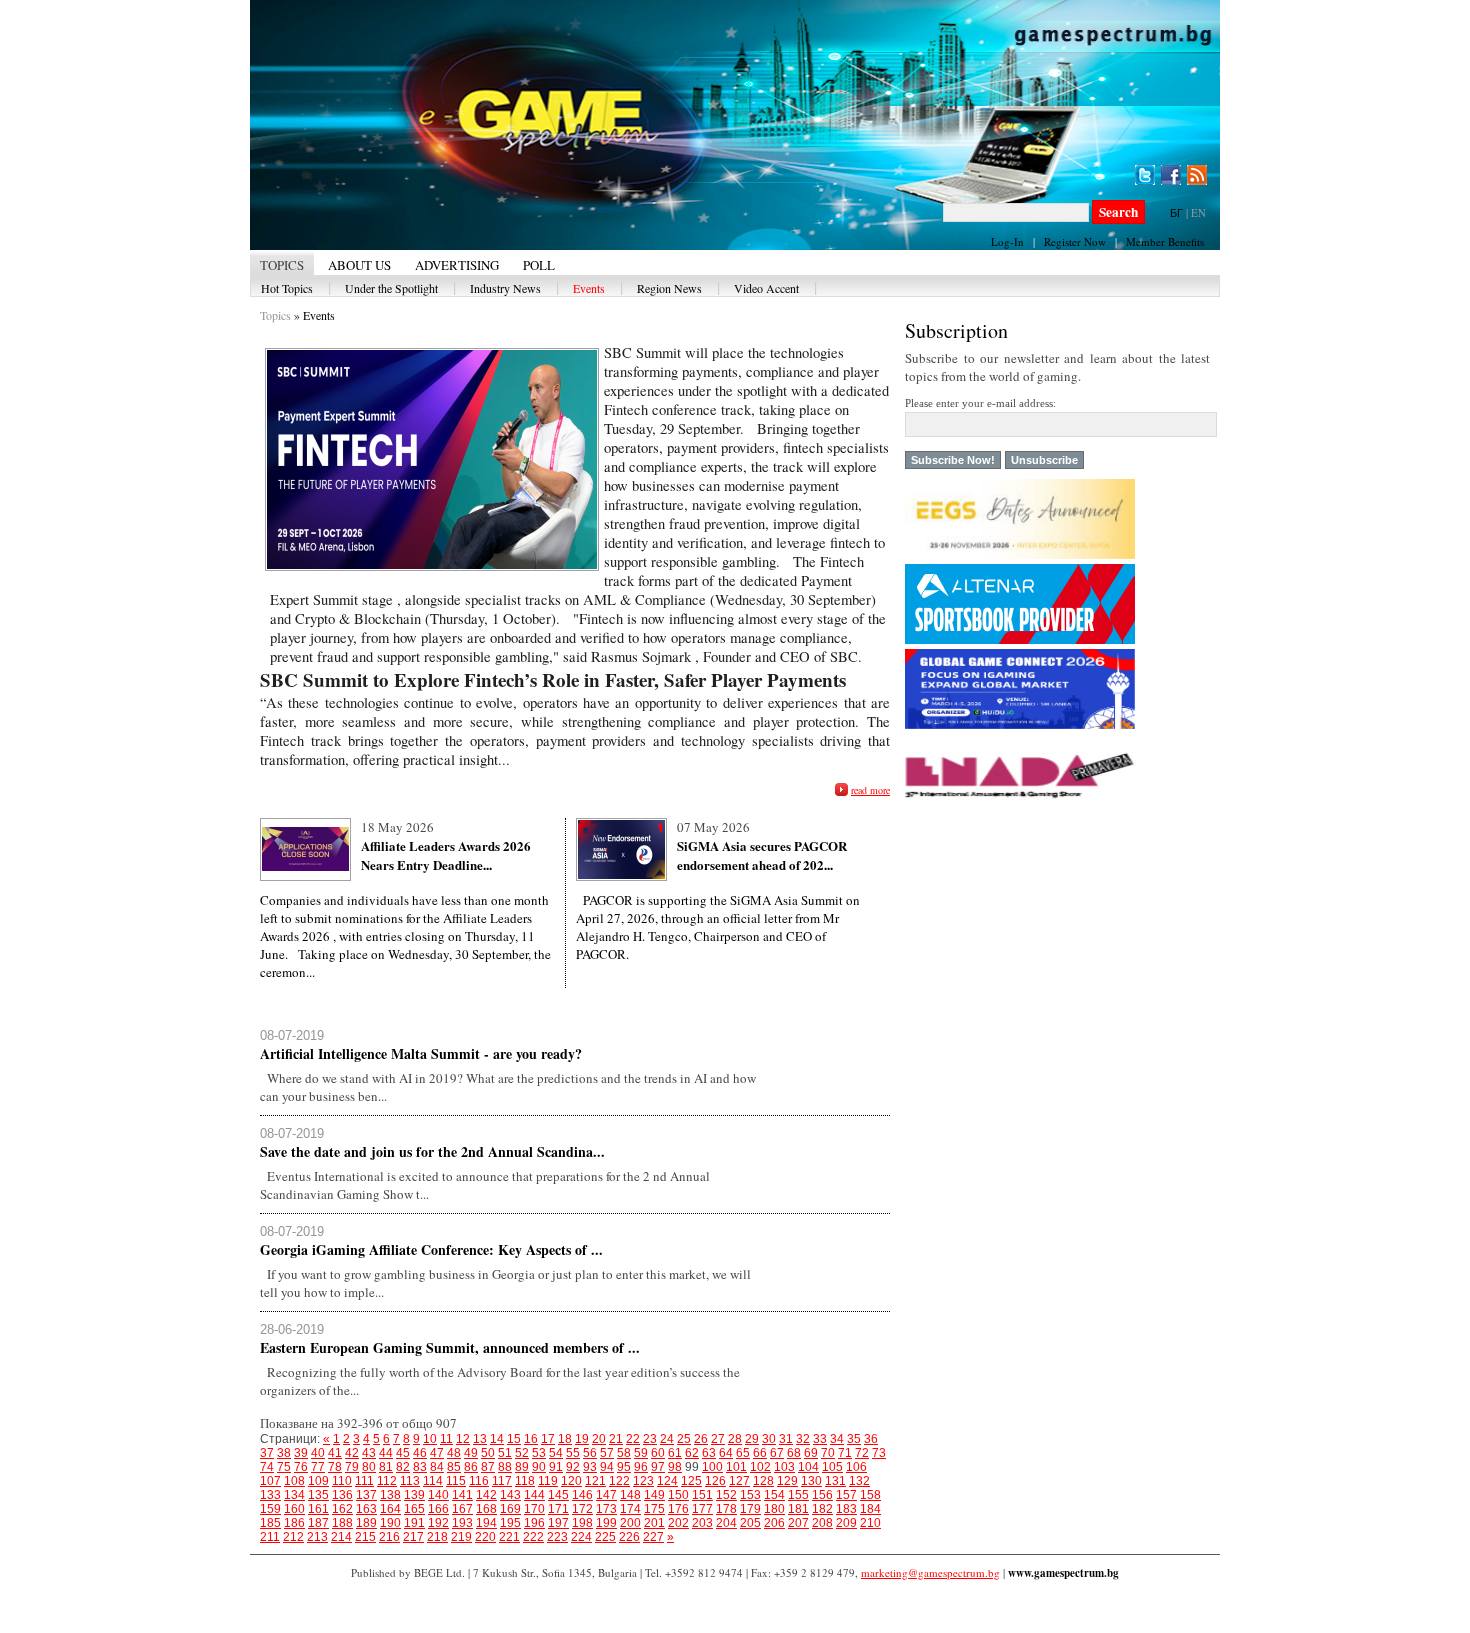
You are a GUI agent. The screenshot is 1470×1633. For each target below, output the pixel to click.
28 (735, 1439)
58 (624, 1453)
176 (678, 1509)
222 (533, 1537)
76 (301, 1467)
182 (822, 1509)
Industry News (505, 288)
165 (414, 1509)
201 (654, 1523)
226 (629, 1537)
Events (589, 288)
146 (582, 1495)
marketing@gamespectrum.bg (930, 1572)
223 (557, 1537)
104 (808, 1467)
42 (352, 1453)
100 (712, 1467)
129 (787, 1481)
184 (870, 1509)
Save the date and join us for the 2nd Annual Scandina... (432, 1151)
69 (811, 1453)
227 (653, 1537)
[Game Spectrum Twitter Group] (1145, 175)
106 (856, 1467)
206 (774, 1523)
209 (846, 1523)
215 (365, 1537)
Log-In (1007, 241)
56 (590, 1453)
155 (798, 1495)
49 (471, 1453)
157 (846, 1495)
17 (548, 1439)
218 (437, 1537)
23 (650, 1439)
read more (870, 790)
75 (284, 1467)
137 (366, 1495)
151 (702, 1495)
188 (342, 1523)
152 (726, 1495)
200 (630, 1523)
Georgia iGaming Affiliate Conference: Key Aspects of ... (431, 1249)
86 (471, 1467)
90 (539, 1467)
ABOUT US (359, 265)
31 (786, 1439)
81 (386, 1467)
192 (438, 1523)
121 (595, 1481)
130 (811, 1481)
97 (658, 1467)
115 (456, 1481)
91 (556, 1467)
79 (352, 1467)
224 (581, 1537)
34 (837, 1439)
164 (390, 1509)
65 (743, 1453)
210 (870, 1523)
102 (760, 1467)
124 (667, 1481)
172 (582, 1509)
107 (270, 1481)
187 (318, 1523)
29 (752, 1439)
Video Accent (766, 288)
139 (414, 1495)
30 (769, 1439)
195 (510, 1523)
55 (573, 1453)
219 (461, 1537)
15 (514, 1439)
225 (605, 1537)
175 (654, 1509)
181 (798, 1509)
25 (684, 1439)
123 (643, 1481)
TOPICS (282, 265)
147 (606, 1495)
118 (525, 1481)
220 (485, 1537)
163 (366, 1509)
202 (678, 1523)
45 (403, 1453)
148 (630, 1495)
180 (774, 1509)
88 (505, 1467)
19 (582, 1439)
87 (488, 1467)
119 (548, 1481)
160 (294, 1509)
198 (582, 1523)
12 (463, 1439)
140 (438, 1495)
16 (531, 1439)
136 (342, 1495)
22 (633, 1439)
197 (558, 1523)
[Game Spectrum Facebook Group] (1171, 175)
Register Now (1075, 241)
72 (862, 1453)
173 (606, 1509)
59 (641, 1453)
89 (522, 1467)
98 (675, 1467)
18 (565, 1439)
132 (859, 1481)
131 (835, 1481)
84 (437, 1467)
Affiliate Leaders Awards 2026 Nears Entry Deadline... (446, 855)
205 (750, 1523)
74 (267, 1467)
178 (726, 1509)
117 (502, 1481)
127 (739, 1481)
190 (390, 1523)
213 (317, 1537)
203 (702, 1523)
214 (341, 1537)
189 (366, 1523)
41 (335, 1453)
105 (832, 1467)
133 (270, 1495)
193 (462, 1523)
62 (692, 1453)
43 (369, 1453)
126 (715, 1481)
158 (870, 1495)
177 (702, 1509)
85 (454, 1467)
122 (619, 1481)
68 (794, 1453)
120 (571, 1481)
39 (301, 1453)
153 (750, 1495)
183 (846, 1509)
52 (522, 1453)
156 (822, 1495)
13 (480, 1439)
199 (606, 1523)
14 (497, 1439)
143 (510, 1495)
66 (760, 1453)
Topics (275, 315)
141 (462, 1495)
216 (389, 1537)
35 (854, 1439)
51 (505, 1453)
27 (718, 1439)
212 (293, 1537)
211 (270, 1537)
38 (284, 1453)
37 (267, 1453)
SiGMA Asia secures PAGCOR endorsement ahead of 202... (762, 855)
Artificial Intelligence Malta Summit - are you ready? (421, 1053)
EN (1198, 212)
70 (828, 1453)
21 (616, 1439)
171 (558, 1509)
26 (701, 1439)
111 (364, 1481)
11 (446, 1439)
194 (486, 1523)
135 (318, 1495)
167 (462, 1509)
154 (774, 1495)
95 (624, 1467)
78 (335, 1467)
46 (420, 1453)
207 (798, 1523)
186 (294, 1523)
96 (641, 1467)
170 (534, 1509)
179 (750, 1509)
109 (318, 1481)
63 (709, 1453)
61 (675, 1453)
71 (845, 1453)
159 (270, 1509)
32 (803, 1439)
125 (691, 1481)
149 (654, 1495)
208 (822, 1523)
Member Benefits (1165, 241)
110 (342, 1481)
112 (387, 1481)
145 (558, 1495)
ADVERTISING (457, 265)
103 (784, 1467)
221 (509, 1537)
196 (534, 1523)
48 (454, 1453)
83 (420, 1467)
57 (607, 1453)
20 (599, 1439)
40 (318, 1453)
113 (410, 1481)
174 (630, 1509)
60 (658, 1453)
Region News (669, 288)
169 (510, 1509)
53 (539, 1453)
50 (488, 1453)
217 (413, 1537)
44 (386, 1453)
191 (414, 1523)
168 (486, 1509)
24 (667, 1439)
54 (556, 1453)
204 (726, 1523)
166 (438, 1509)
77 (318, 1467)
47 (437, 1453)
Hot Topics (287, 288)
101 (736, 1467)
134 (294, 1495)
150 (678, 1495)
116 (479, 1481)
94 (607, 1467)
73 (879, 1453)
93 (590, 1467)
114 (433, 1481)
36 (871, 1439)
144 (534, 1495)
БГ (1176, 212)
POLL (539, 265)
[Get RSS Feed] (1197, 175)
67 (777, 1453)
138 (390, 1495)
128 (763, 1481)
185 (270, 1523)
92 (573, 1467)
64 (726, 1453)
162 (342, 1509)
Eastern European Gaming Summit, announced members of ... (450, 1347)
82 (403, 1467)
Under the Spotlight (391, 288)
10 (430, 1439)
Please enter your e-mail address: (980, 403)
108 (294, 1481)
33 (820, 1439)
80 (369, 1467)
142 (486, 1495)
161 (318, 1509)
